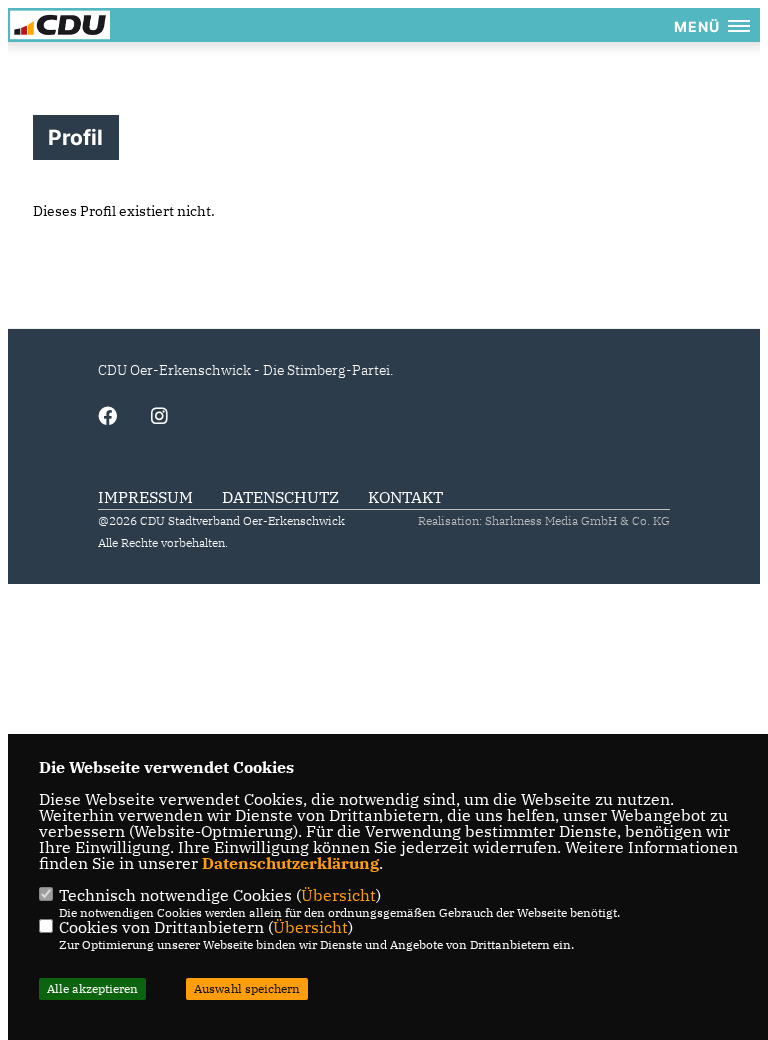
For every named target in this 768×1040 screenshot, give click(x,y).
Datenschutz (280, 497)
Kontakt (405, 497)
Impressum (145, 497)
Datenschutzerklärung (290, 863)
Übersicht (338, 895)
